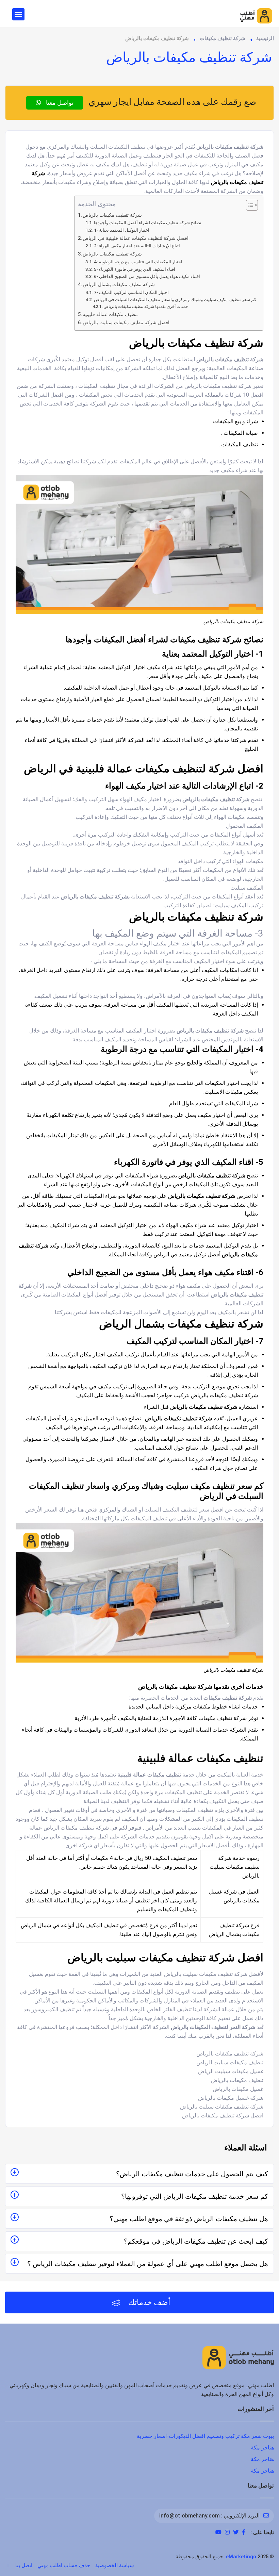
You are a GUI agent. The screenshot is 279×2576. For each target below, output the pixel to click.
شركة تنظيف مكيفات (223, 38)
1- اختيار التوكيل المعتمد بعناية (122, 230)
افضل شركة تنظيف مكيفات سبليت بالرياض (126, 323)
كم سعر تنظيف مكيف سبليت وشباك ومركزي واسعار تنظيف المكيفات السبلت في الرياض (175, 300)
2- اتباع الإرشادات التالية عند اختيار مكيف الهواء (137, 246)
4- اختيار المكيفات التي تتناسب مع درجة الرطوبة (138, 262)
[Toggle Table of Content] (249, 205)
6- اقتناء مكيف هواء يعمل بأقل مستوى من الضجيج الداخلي (147, 276)
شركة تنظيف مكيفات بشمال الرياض (119, 285)
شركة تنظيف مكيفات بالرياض (112, 215)
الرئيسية (265, 38)
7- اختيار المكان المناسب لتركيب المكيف (131, 292)
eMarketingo (241, 2557)
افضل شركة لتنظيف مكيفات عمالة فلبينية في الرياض (136, 238)
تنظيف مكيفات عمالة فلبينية (110, 315)
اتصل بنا (24, 2565)
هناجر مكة (262, 2448)
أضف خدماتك (148, 2302)
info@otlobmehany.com (190, 2516)
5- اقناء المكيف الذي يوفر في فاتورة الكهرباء (135, 269)
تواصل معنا (59, 103)
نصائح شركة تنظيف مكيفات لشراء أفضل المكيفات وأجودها (148, 223)
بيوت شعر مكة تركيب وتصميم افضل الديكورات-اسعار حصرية (205, 2436)
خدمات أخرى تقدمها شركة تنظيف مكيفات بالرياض (146, 307)
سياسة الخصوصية (115, 2565)
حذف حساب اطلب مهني (64, 2565)
